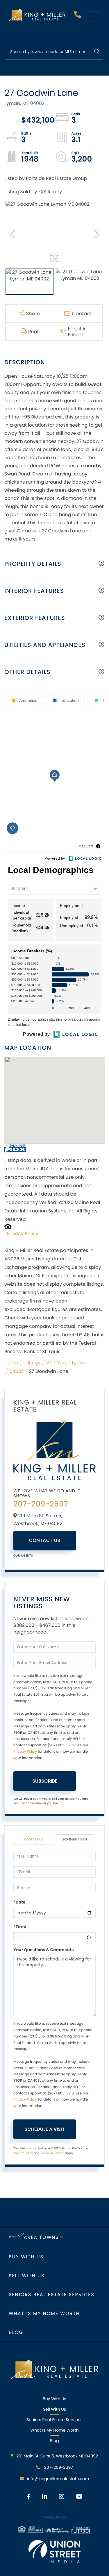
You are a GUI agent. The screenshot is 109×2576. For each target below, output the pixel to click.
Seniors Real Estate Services (52, 2295)
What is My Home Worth (44, 2313)
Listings (32, 1363)
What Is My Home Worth (54, 2430)
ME (49, 1363)
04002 (17, 1371)
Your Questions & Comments (44, 1950)
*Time (20, 1926)
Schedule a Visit (75, 1839)
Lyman (79, 1363)
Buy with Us (26, 2257)
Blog (16, 2332)
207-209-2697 (78, 16)
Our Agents (23, 1556)
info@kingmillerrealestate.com (58, 2479)
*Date (19, 1902)
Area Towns (41, 2237)
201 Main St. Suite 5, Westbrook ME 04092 (57, 2456)
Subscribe (45, 1781)
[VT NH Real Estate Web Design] (55, 2551)
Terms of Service (52, 2153)
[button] (97, 52)
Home (11, 1363)
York (62, 1363)
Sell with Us (27, 2276)
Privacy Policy (23, 1234)
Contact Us (45, 1540)
